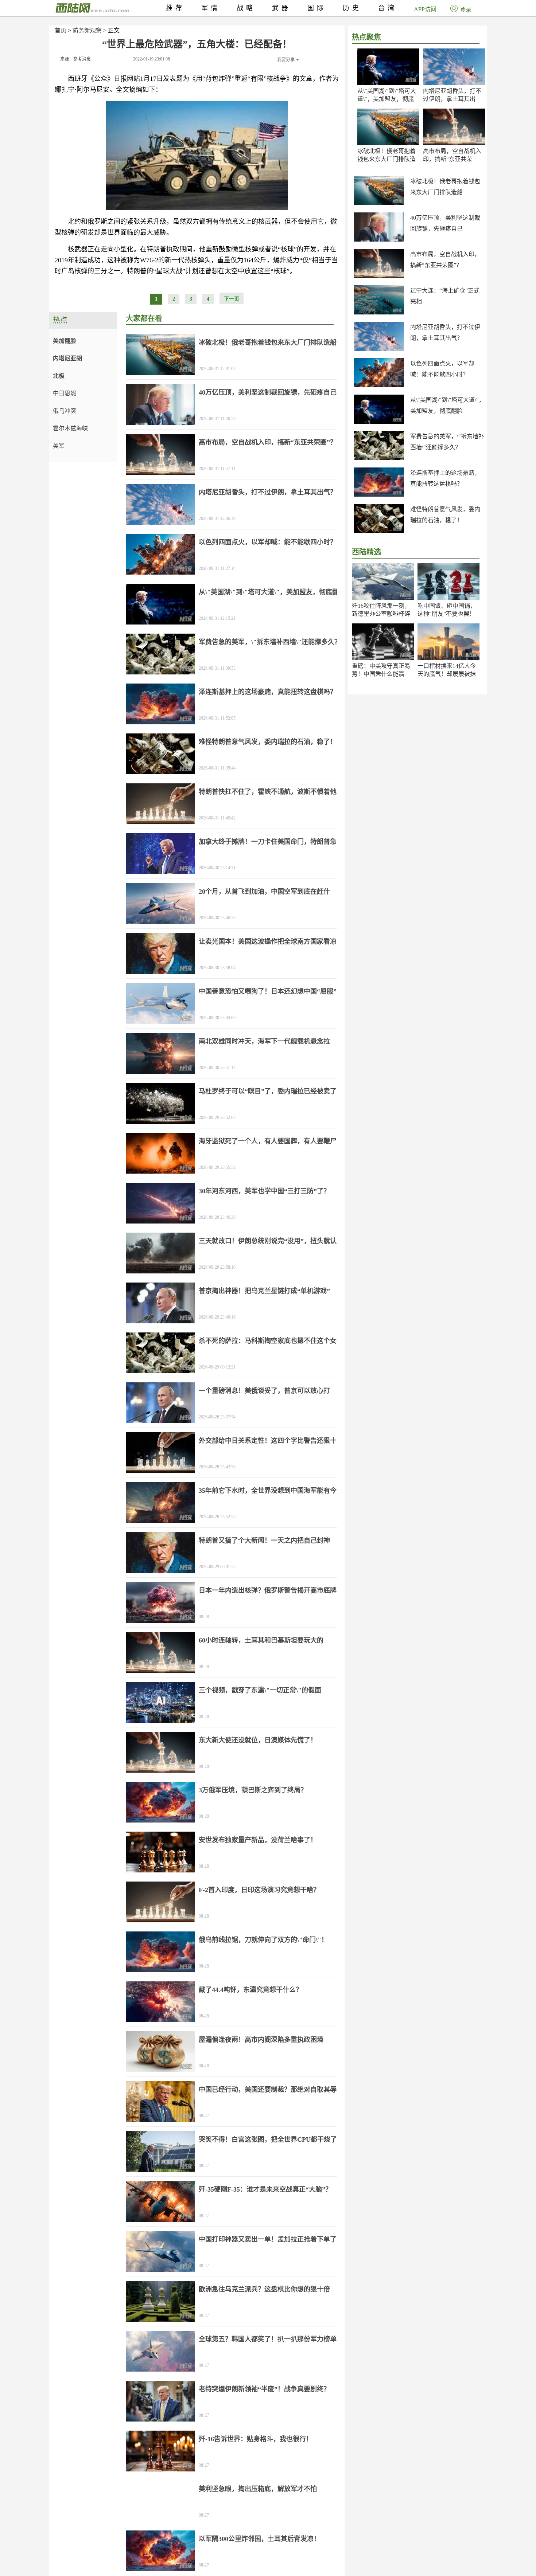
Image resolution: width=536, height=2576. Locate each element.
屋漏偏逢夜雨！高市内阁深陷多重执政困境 (261, 2040)
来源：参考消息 (75, 59)
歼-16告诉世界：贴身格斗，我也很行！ (256, 2439)
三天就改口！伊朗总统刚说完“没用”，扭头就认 (268, 1241)
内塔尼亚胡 (67, 358)
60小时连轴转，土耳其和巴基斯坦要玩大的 (261, 1640)
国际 (317, 8)
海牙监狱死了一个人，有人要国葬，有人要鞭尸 (268, 1141)
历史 (352, 8)
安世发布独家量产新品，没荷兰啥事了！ (258, 1840)
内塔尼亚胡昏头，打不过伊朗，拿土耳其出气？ (452, 99)
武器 (281, 8)
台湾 (388, 8)
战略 (246, 8)
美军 (59, 446)
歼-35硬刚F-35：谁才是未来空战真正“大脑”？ (265, 2189)
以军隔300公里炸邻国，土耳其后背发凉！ (259, 2539)
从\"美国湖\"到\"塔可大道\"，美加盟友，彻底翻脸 (387, 99)
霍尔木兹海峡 (70, 428)
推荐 (175, 8)
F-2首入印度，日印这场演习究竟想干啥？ (259, 1890)
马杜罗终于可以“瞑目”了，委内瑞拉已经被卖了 (268, 1091)
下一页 (232, 299)
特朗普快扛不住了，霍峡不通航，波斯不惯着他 (268, 792)
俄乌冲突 (65, 411)
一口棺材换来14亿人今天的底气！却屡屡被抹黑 (447, 674)
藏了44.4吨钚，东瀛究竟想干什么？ (250, 1990)
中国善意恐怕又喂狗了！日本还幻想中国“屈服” (268, 991)
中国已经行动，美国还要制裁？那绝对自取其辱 (268, 2090)
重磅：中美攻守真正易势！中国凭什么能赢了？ (381, 674)
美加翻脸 (65, 341)
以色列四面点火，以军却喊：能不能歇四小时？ (268, 542)
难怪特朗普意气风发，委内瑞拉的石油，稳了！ (268, 742)
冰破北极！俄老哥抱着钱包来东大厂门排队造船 (387, 159)
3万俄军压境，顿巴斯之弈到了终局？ (253, 1790)
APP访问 (425, 9)
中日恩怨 (65, 393)
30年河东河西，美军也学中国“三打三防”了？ (264, 1191)
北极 (59, 376)
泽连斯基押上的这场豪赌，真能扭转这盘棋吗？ (268, 692)
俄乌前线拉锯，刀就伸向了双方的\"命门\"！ (263, 1940)
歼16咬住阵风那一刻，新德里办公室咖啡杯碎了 (381, 614)
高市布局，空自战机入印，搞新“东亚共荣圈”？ (452, 159)
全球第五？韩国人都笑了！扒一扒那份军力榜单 (268, 2339)
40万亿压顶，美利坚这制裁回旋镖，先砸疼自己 (268, 392)
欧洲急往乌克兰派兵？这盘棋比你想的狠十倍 (264, 2289)
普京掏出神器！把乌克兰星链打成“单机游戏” (264, 1291)
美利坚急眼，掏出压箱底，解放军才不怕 (258, 2489)
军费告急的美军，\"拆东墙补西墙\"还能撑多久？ (270, 642)
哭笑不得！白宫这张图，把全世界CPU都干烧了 (268, 2140)
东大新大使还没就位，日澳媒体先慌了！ (258, 1740)
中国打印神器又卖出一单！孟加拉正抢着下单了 (268, 2239)
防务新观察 (87, 30)
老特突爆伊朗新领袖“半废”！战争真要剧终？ (264, 2389)
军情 (211, 8)
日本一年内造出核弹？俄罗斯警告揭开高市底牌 (268, 1590)
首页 (61, 30)
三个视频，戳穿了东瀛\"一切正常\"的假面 (260, 1690)
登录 (466, 10)
